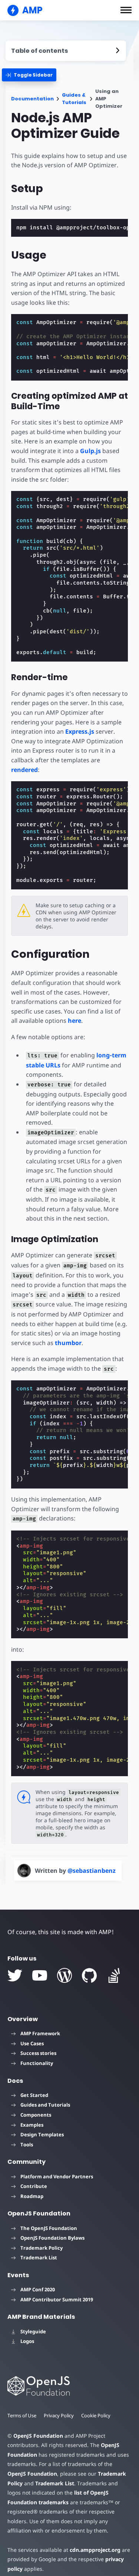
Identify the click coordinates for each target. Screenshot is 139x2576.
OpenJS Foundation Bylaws (52, 2238)
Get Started (34, 2095)
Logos (27, 2341)
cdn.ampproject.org (95, 2550)
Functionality (37, 2063)
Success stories (38, 2053)
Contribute (34, 2186)
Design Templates (42, 2134)
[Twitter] (15, 1975)
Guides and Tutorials (45, 2105)
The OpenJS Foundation (49, 2228)
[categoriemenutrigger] (29, 75)
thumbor (68, 1343)
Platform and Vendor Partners (57, 2176)
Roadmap (32, 2196)
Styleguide (33, 2331)
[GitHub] (89, 1975)
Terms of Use (22, 2415)
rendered (24, 770)
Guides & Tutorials (74, 99)
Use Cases (32, 2043)
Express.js (80, 731)
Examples (32, 2125)
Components (36, 2115)
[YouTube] (40, 1975)
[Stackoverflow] (114, 1975)
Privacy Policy (59, 2415)
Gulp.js (90, 451)
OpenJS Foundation (38, 2436)
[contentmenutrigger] (66, 51)
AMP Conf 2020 (38, 2289)
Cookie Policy (96, 2415)
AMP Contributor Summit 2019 (57, 2299)
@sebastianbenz (92, 1871)
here (75, 1021)
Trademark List (39, 2257)
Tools (27, 2144)
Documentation (32, 99)
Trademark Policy (42, 2248)
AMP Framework (40, 2033)
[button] (126, 10)
